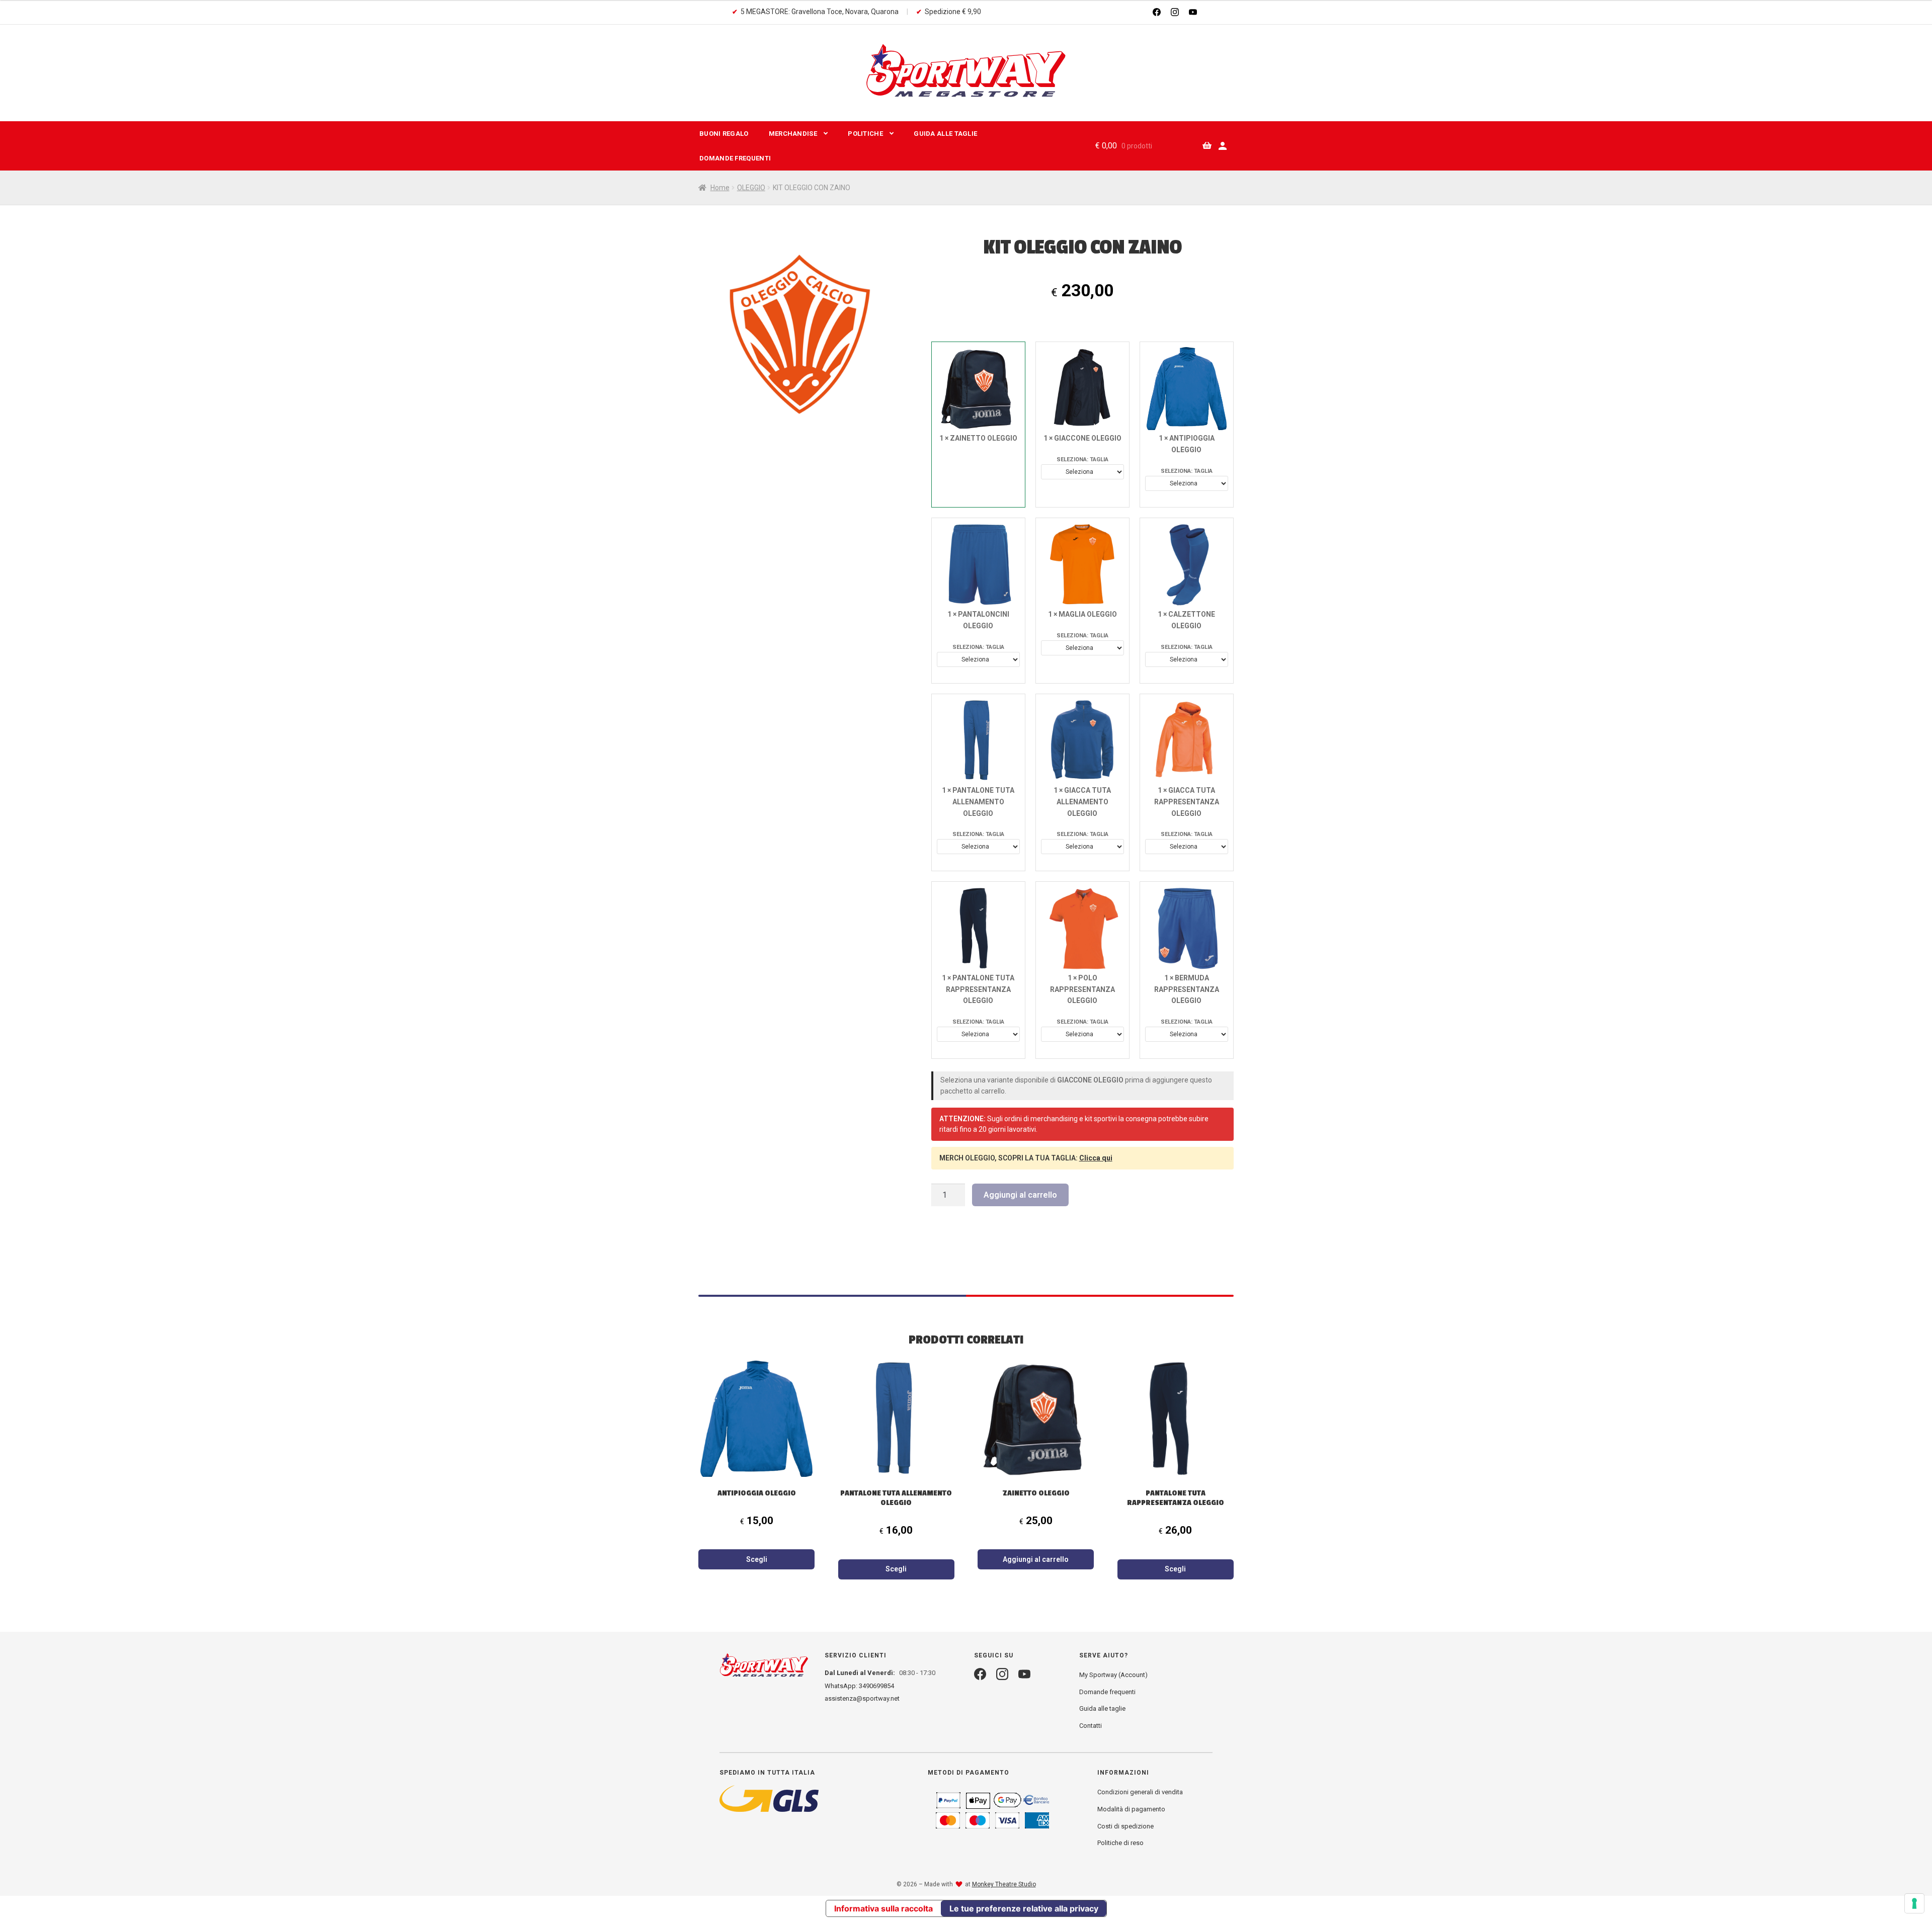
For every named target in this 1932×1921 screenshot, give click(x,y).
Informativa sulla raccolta (883, 1908)
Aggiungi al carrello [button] (1036, 1559)
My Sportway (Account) (1113, 1675)
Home (720, 188)
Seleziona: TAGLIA (1082, 460)
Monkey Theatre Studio (1004, 1884)
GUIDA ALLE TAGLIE (945, 134)
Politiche (865, 134)
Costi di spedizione (1125, 1826)
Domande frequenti (735, 158)
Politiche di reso (1120, 1843)
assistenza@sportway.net (862, 1698)
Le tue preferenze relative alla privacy (1024, 1908)
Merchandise (793, 134)
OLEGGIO (751, 188)
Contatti (1091, 1726)
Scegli (757, 1559)
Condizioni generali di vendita (1140, 1792)
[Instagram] (1175, 12)
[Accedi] (1223, 146)
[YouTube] (1193, 12)
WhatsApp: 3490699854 (859, 1686)
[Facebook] (1157, 12)
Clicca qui (1096, 1158)
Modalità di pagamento (1131, 1809)
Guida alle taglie (1102, 1708)
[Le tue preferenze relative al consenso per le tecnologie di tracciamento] (1914, 1903)
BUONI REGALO (724, 134)
